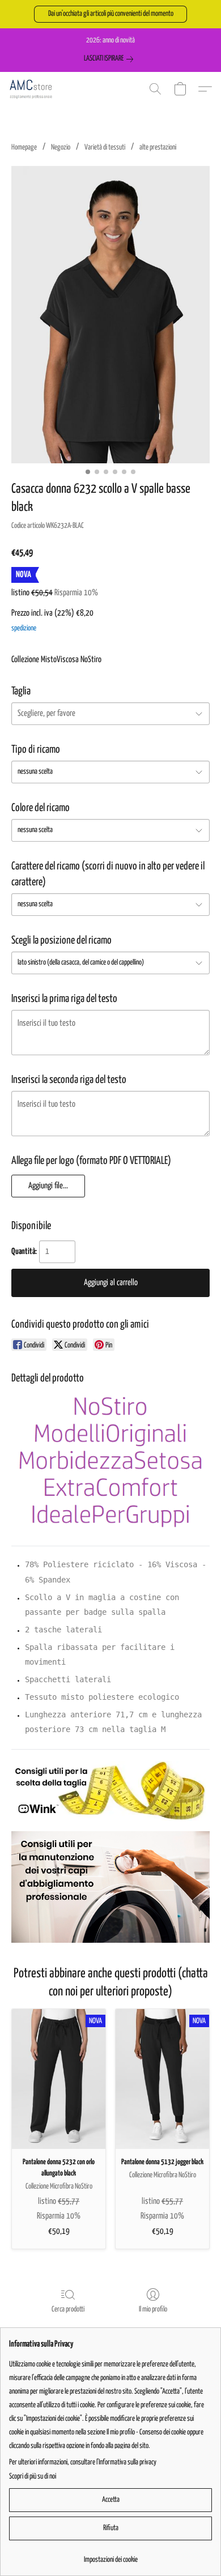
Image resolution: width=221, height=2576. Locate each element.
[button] (110, 14)
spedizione (24, 628)
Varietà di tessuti (105, 148)
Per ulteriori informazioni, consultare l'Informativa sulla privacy (83, 2462)
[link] (111, 59)
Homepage (24, 148)
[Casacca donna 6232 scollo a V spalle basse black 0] (110, 315)
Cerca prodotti (68, 2310)
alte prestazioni (158, 148)
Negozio (61, 148)
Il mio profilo (153, 2310)
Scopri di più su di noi (33, 2477)
